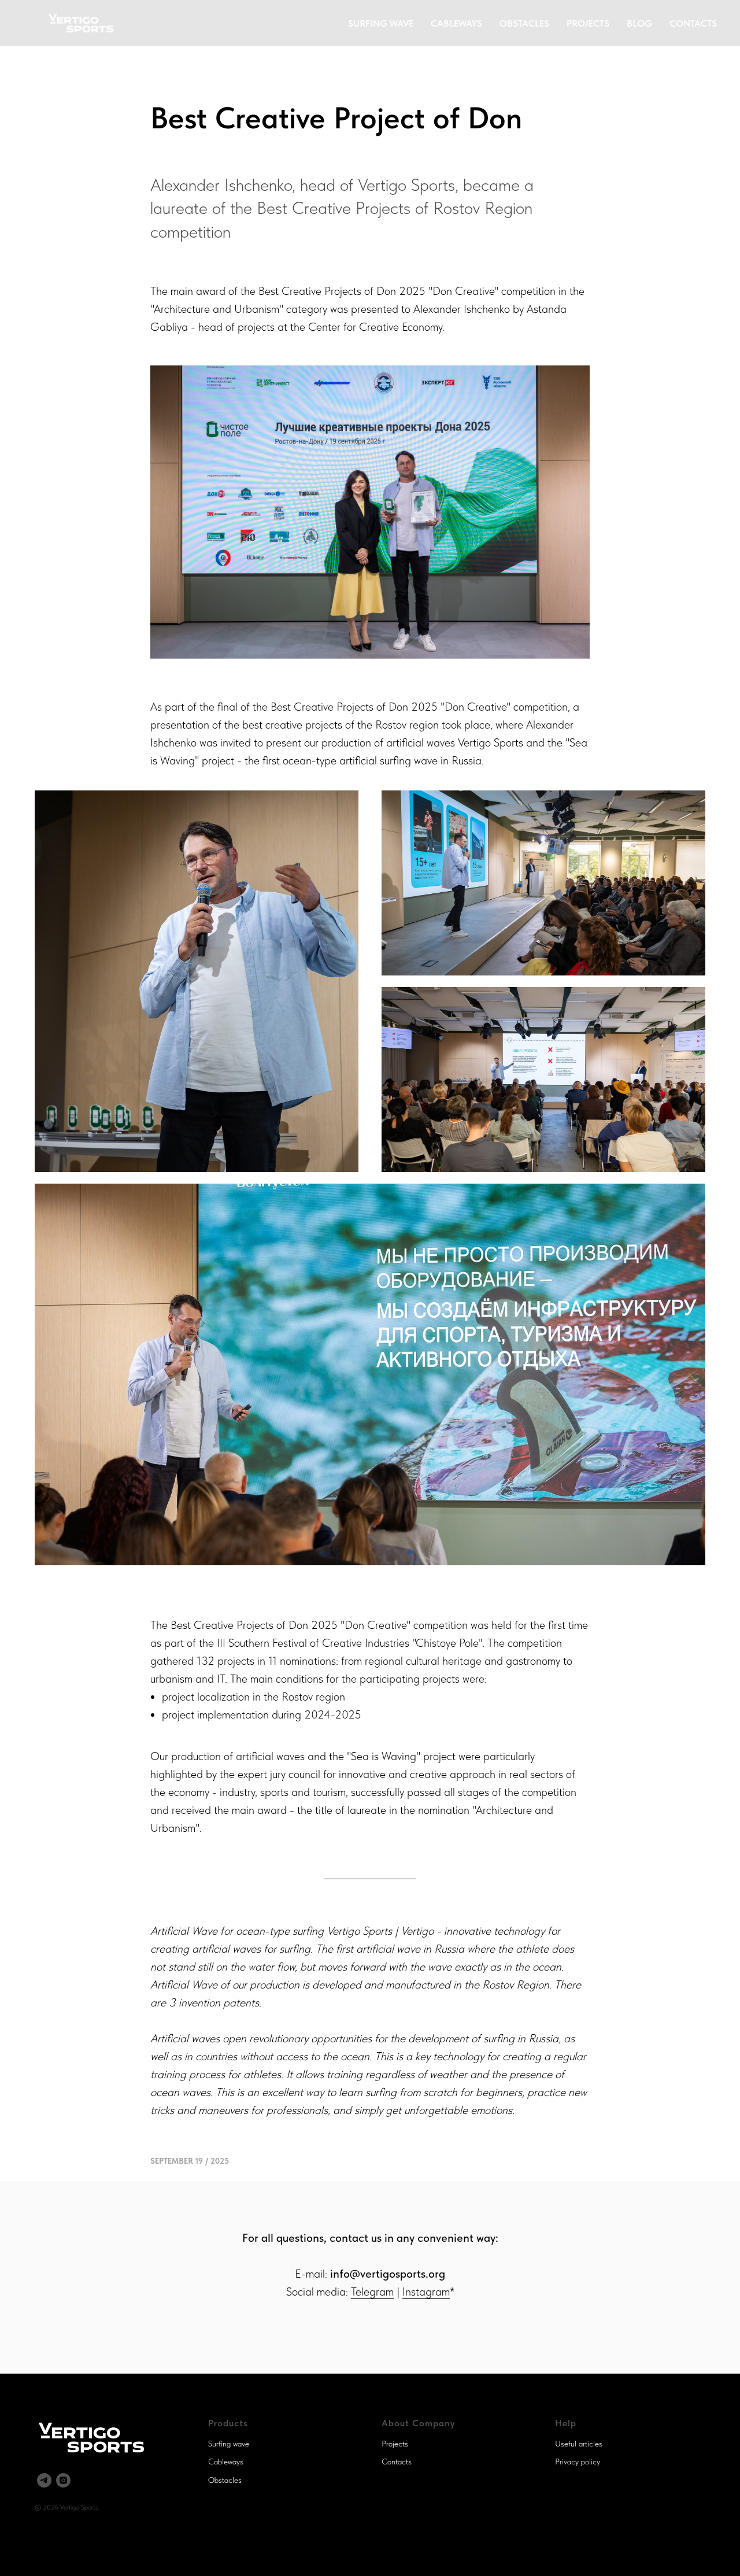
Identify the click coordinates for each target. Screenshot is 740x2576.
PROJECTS (588, 23)
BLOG (639, 23)
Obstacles (225, 2480)
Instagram (426, 2292)
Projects (395, 2444)
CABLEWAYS (456, 23)
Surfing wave (229, 2444)
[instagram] (63, 2480)
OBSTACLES (524, 23)
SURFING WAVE (381, 23)
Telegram (372, 2292)
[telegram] (44, 2480)
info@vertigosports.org (388, 2274)
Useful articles (579, 2444)
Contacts (397, 2462)
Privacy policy (578, 2462)
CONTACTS (693, 23)
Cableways (226, 2462)
